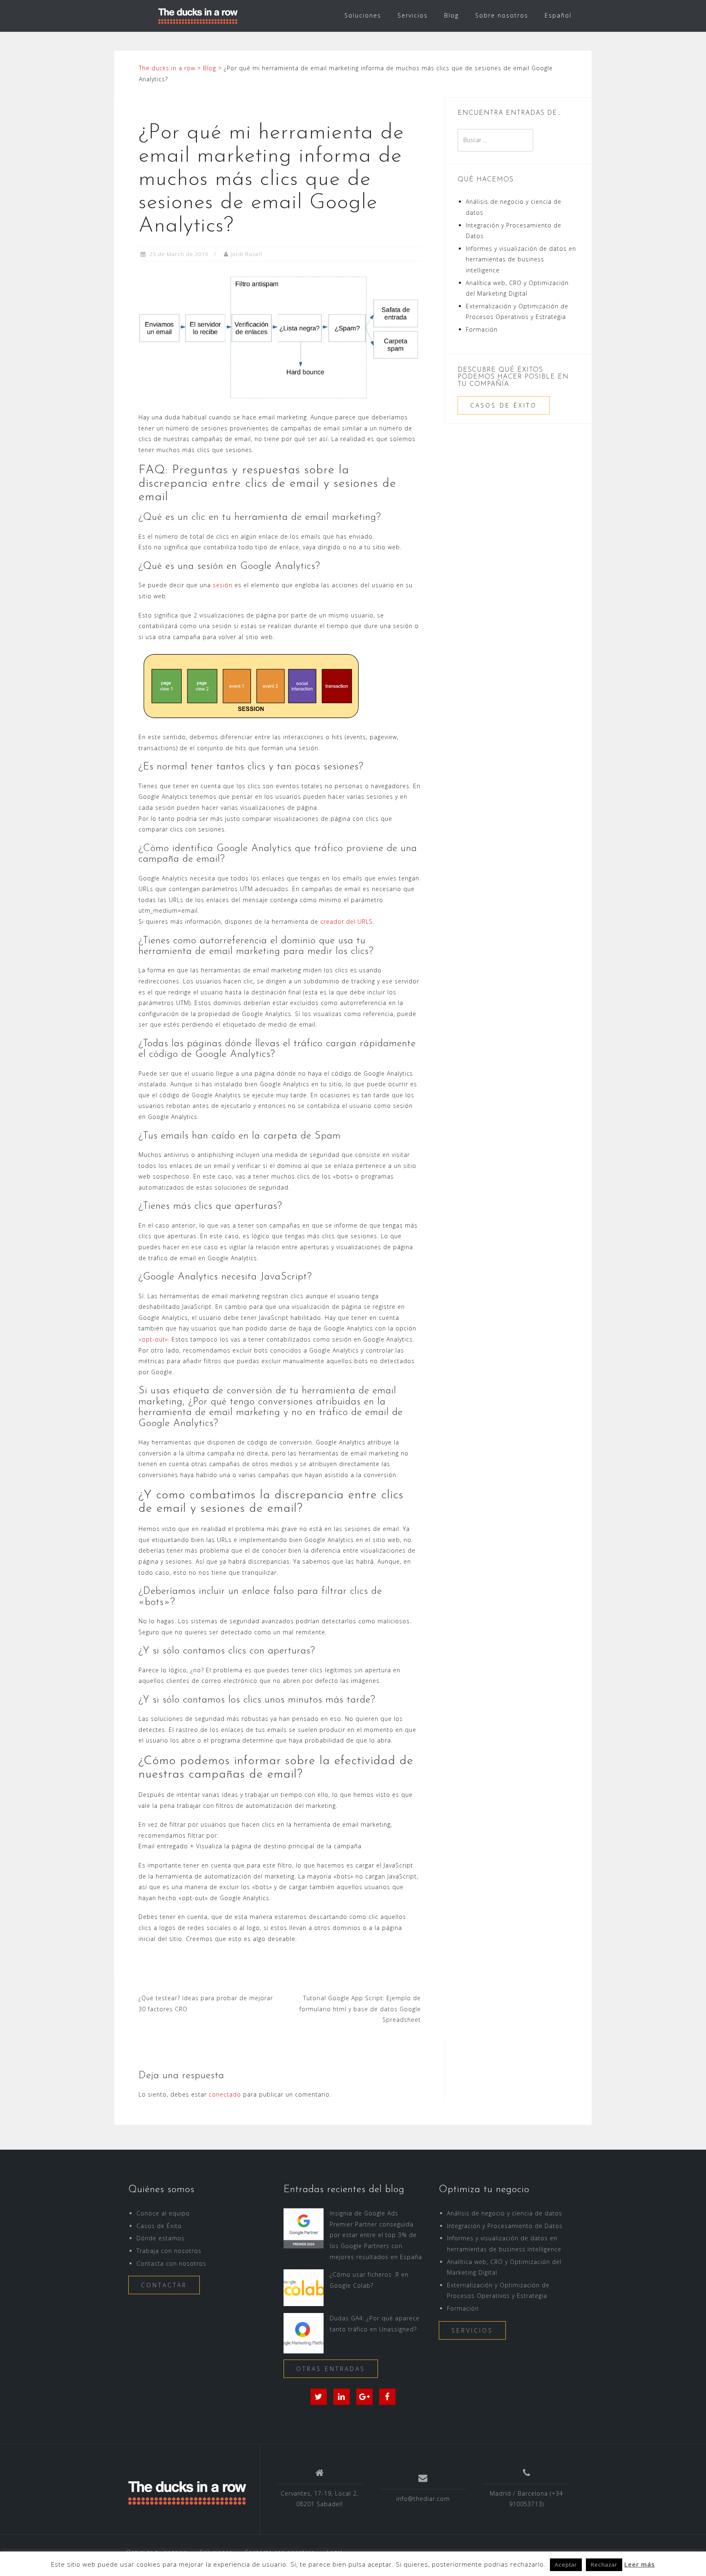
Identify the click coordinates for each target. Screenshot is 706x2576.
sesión (223, 585)
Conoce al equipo (163, 2213)
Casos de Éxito (504, 405)
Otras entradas (331, 2369)
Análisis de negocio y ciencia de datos (505, 2213)
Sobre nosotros (502, 15)
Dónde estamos (161, 2238)
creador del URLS (346, 921)
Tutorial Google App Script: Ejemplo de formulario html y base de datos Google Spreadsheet (360, 2009)
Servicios (413, 15)
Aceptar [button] (566, 2565)
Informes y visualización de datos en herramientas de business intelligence (521, 259)
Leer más (640, 2564)
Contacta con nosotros (171, 2263)
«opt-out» (153, 1339)
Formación (482, 329)
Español (558, 15)
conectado (225, 2094)
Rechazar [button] (604, 2565)
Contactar (164, 2285)
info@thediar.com (423, 2499)
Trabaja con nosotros (169, 2251)
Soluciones (363, 15)
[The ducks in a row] (187, 2492)
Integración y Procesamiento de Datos (505, 2226)
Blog (451, 15)
